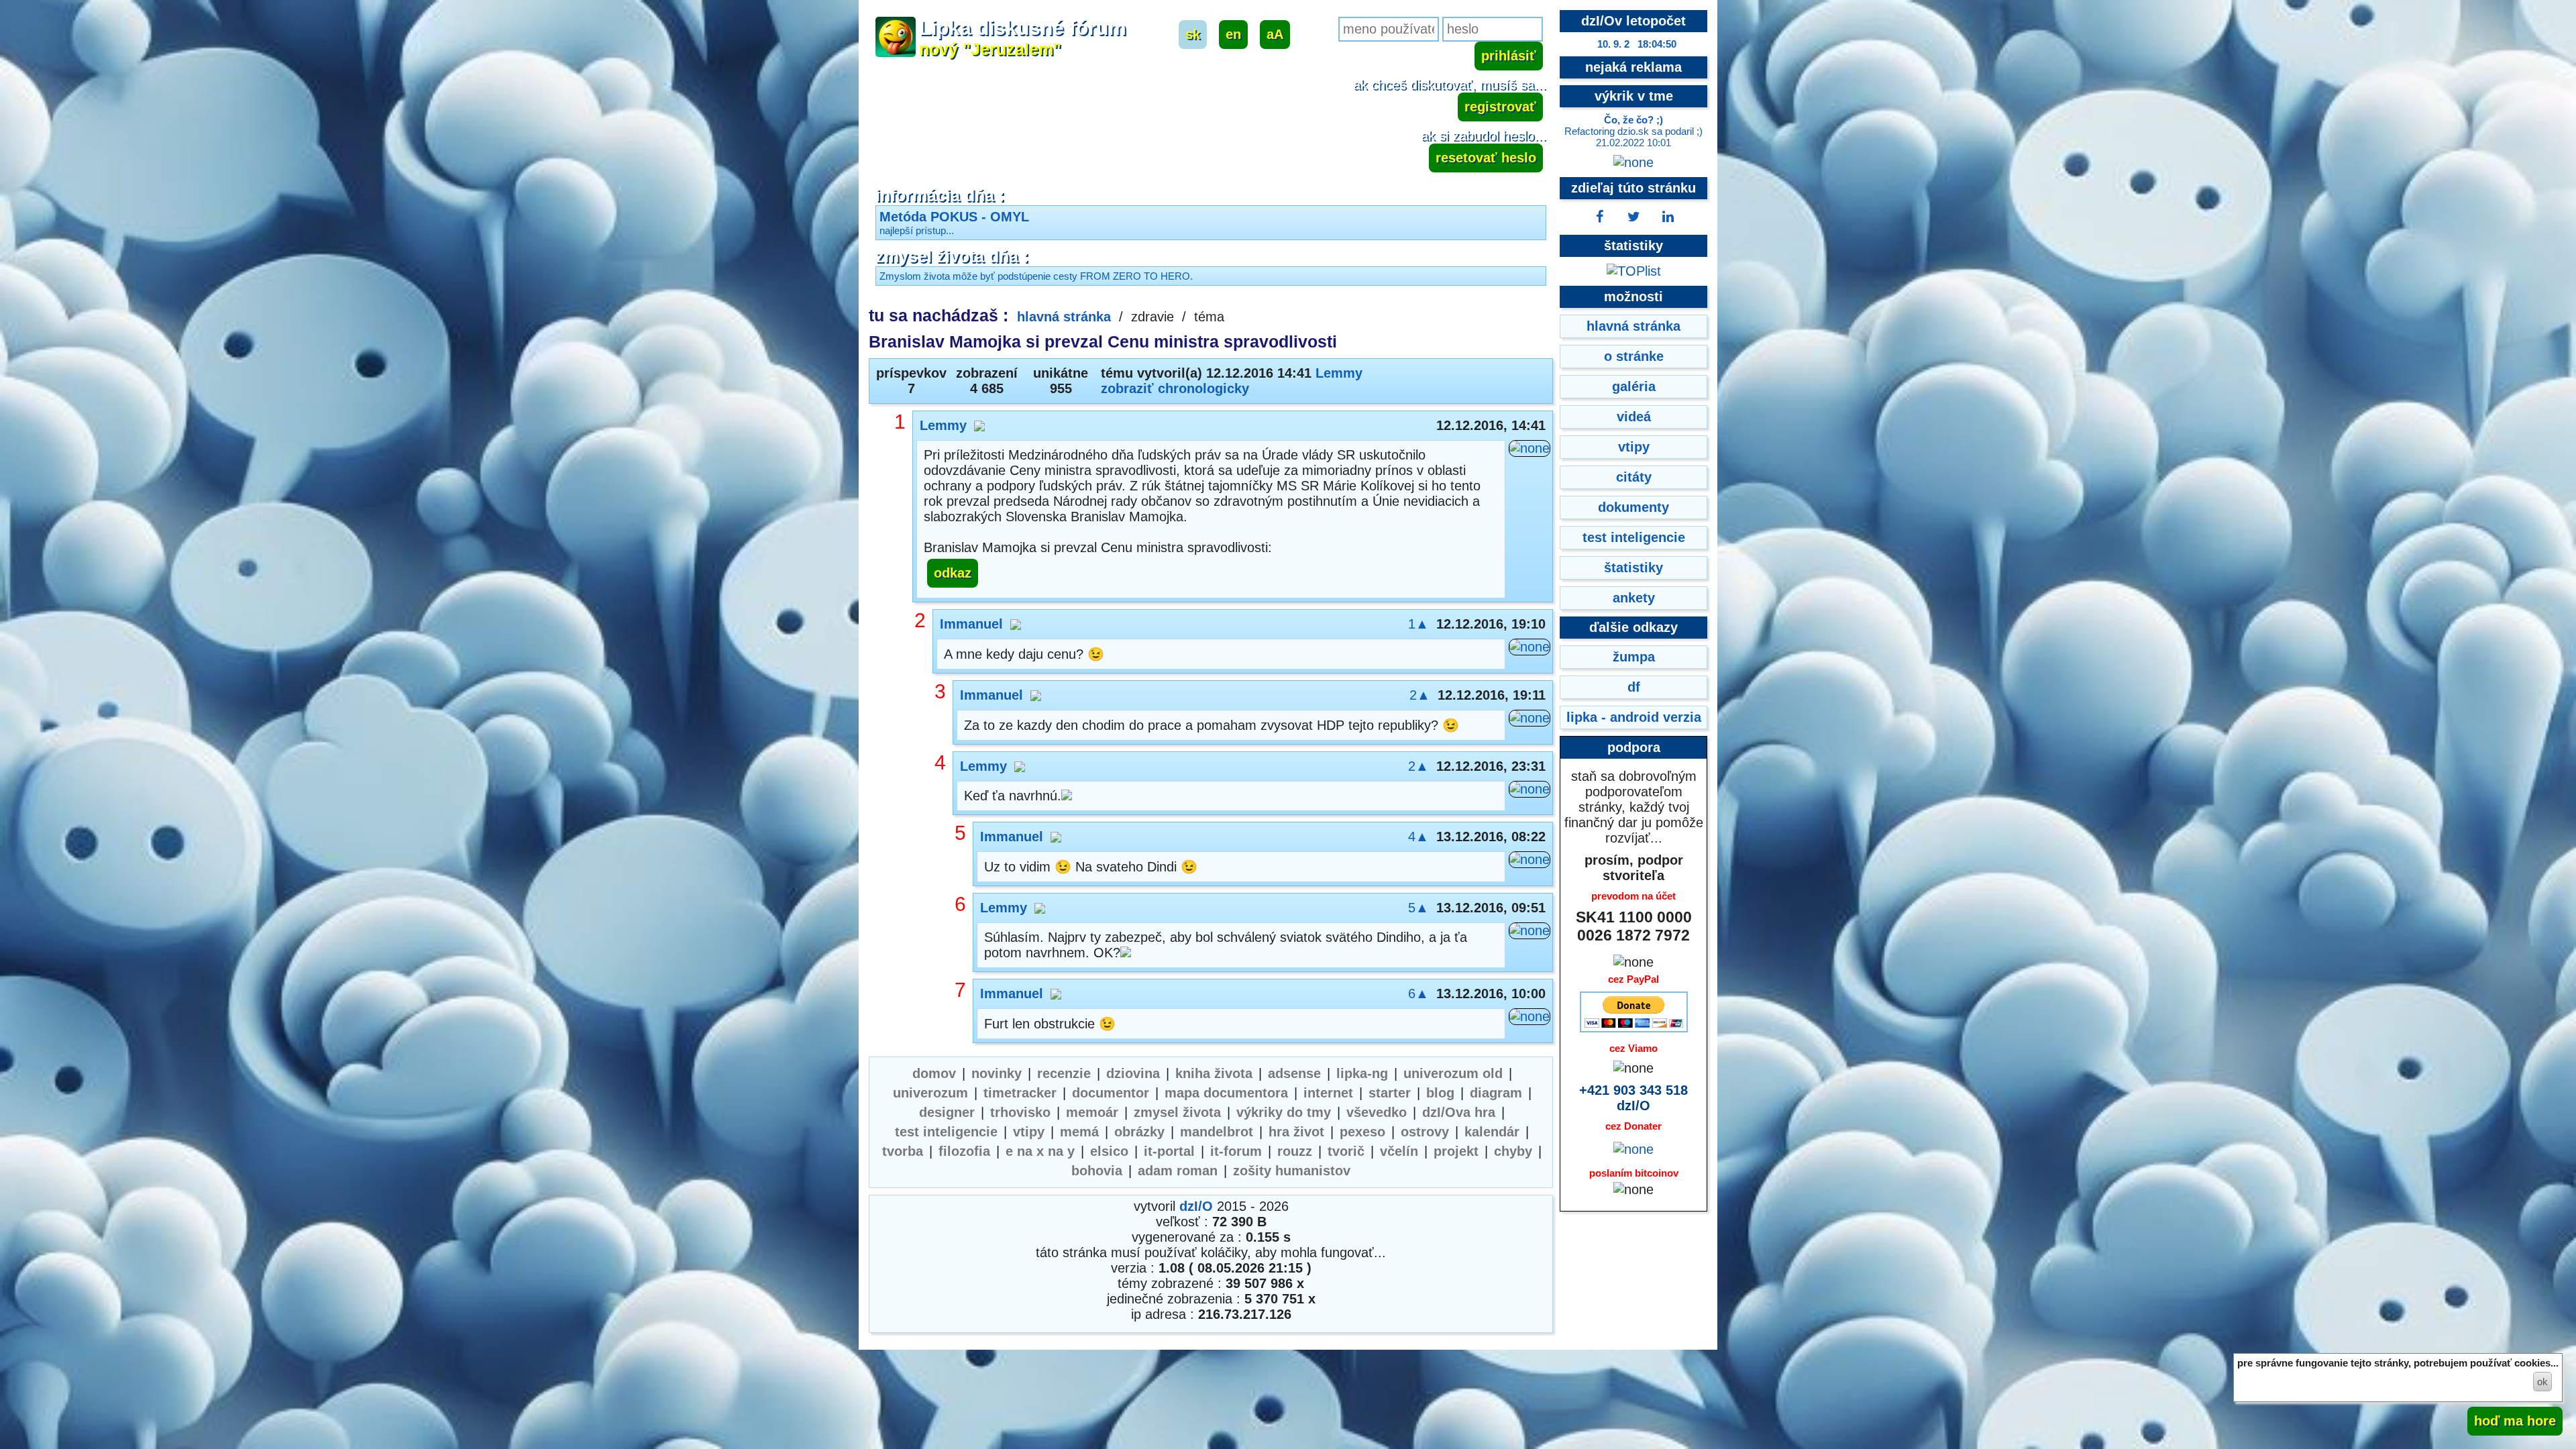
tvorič (1346, 1151)
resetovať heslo (1486, 158)
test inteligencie (946, 1132)
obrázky (1139, 1132)
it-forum (1236, 1151)
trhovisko (1020, 1112)
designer (947, 1112)
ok (2542, 1382)
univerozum (930, 1093)
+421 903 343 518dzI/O (1633, 1098)
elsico (1109, 1151)
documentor (1111, 1093)
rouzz (1295, 1151)
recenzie (1064, 1073)
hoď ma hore (2515, 1421)
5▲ (1418, 908)
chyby (1513, 1151)
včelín (1399, 1151)
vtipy (1029, 1132)
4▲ (1418, 837)
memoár (1092, 1112)
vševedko (1377, 1112)
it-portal (1169, 1151)
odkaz (953, 573)
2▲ (1420, 695)
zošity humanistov (1292, 1171)
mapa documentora (1226, 1093)
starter (1390, 1093)
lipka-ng (1362, 1073)
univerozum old (1453, 1073)
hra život (1296, 1132)
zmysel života (1177, 1112)
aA (1275, 34)
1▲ (1418, 624)
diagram (1496, 1093)
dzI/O (1196, 1206)
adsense (1294, 1073)
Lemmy (1339, 373)
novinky (997, 1073)
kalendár (1492, 1132)
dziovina (1133, 1073)
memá (1079, 1132)
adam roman (1178, 1171)
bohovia (1097, 1171)
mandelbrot (1217, 1132)
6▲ (1418, 994)
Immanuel (971, 624)
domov (934, 1073)
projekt (1456, 1151)
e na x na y (1040, 1151)
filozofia (964, 1151)
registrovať (1500, 107)
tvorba (903, 1151)
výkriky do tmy (1284, 1112)
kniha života (1214, 1073)
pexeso (1362, 1132)
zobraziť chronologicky (1175, 388)
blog (1440, 1093)
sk (1193, 34)
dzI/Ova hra (1459, 1112)
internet (1328, 1093)
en (1233, 34)
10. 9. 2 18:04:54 (1637, 44)
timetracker (1020, 1093)
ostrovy (1425, 1132)
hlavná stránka (1064, 317)
